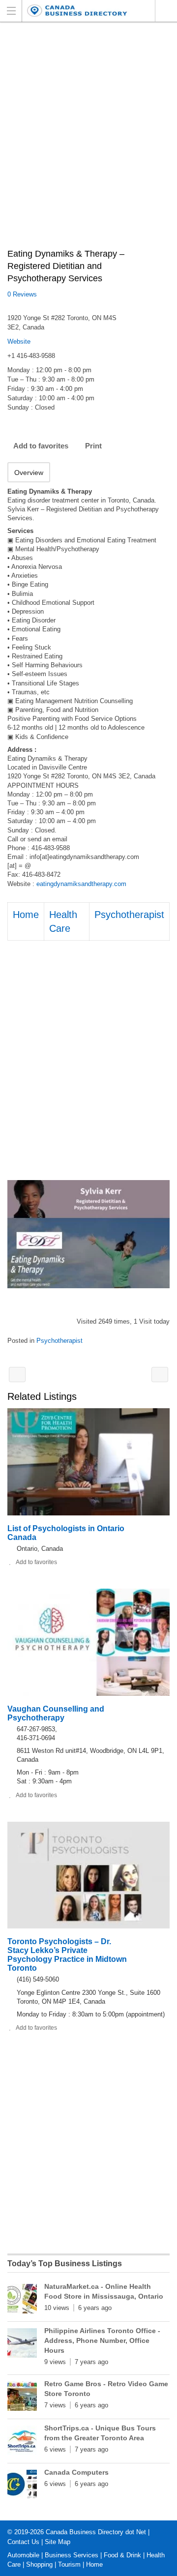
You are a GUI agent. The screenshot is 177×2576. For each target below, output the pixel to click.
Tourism (69, 2564)
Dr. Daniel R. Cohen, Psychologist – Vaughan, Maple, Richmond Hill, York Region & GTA (17, 1375)
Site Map (58, 2542)
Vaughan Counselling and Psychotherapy (56, 1713)
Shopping (39, 2564)
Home (26, 915)
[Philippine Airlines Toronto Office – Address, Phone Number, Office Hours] (22, 2345)
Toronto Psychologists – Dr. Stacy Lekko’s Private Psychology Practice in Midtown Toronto (67, 1955)
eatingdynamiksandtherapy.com (81, 884)
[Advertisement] (88, 141)
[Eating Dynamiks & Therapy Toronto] (88, 1234)
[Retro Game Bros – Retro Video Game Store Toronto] (22, 2398)
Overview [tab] (29, 473)
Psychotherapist (129, 915)
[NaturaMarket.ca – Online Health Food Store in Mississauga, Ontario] (22, 2301)
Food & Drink (122, 2555)
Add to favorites (41, 446)
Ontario (166, 11)
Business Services (72, 2555)
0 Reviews (22, 294)
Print (93, 446)
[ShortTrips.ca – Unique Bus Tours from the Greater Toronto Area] (22, 2442)
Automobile (23, 2555)
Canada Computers (76, 2472)
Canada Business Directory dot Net (96, 2532)
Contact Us (23, 2542)
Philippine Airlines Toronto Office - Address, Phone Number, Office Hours (102, 2340)
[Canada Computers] (22, 2487)
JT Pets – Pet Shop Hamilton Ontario (160, 1375)
